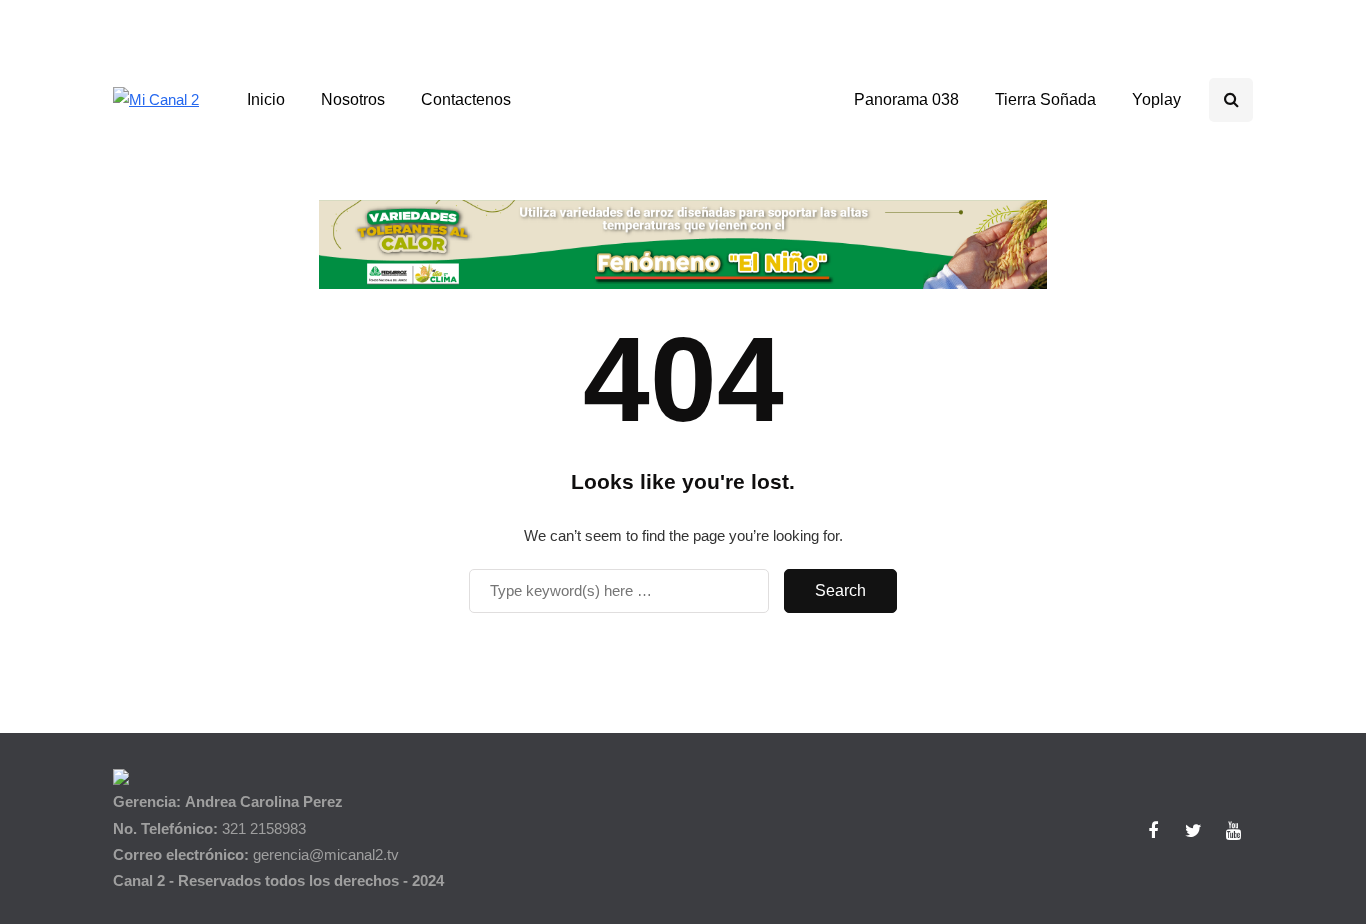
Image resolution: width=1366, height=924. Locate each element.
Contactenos (466, 99)
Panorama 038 (906, 99)
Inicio (266, 99)
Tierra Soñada (1045, 99)
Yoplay (1156, 99)
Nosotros (353, 99)
